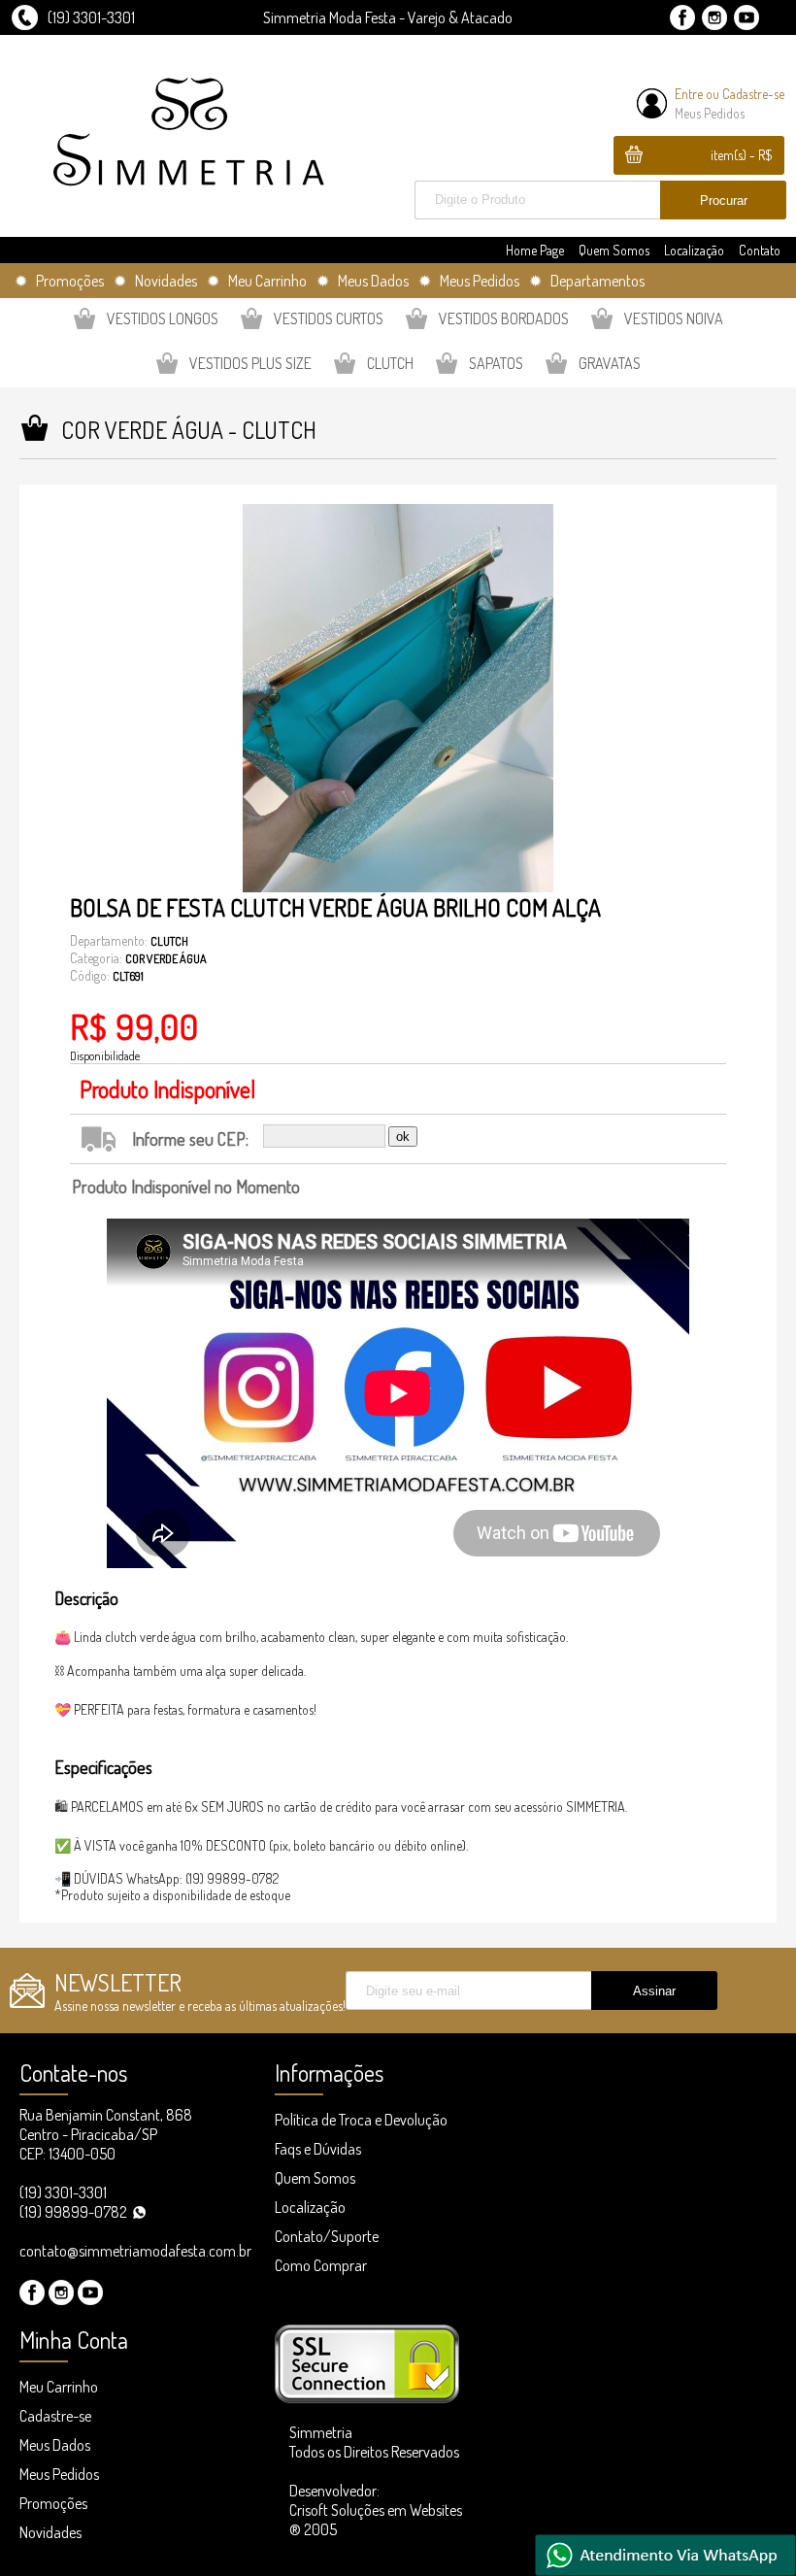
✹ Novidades (155, 281)
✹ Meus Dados (363, 281)
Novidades (50, 2532)
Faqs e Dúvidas (318, 2149)
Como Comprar (321, 2265)
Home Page (535, 250)
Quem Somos (614, 250)
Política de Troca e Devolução (361, 2120)
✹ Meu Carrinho (257, 281)
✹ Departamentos (587, 281)
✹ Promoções (59, 281)
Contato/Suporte (327, 2236)
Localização (694, 250)
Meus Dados (55, 2445)
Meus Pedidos (710, 113)
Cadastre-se (753, 94)
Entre (689, 94)
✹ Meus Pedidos (469, 281)
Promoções (53, 2503)
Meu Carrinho (59, 2387)
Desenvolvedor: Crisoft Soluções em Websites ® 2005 (376, 2510)
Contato (760, 250)
